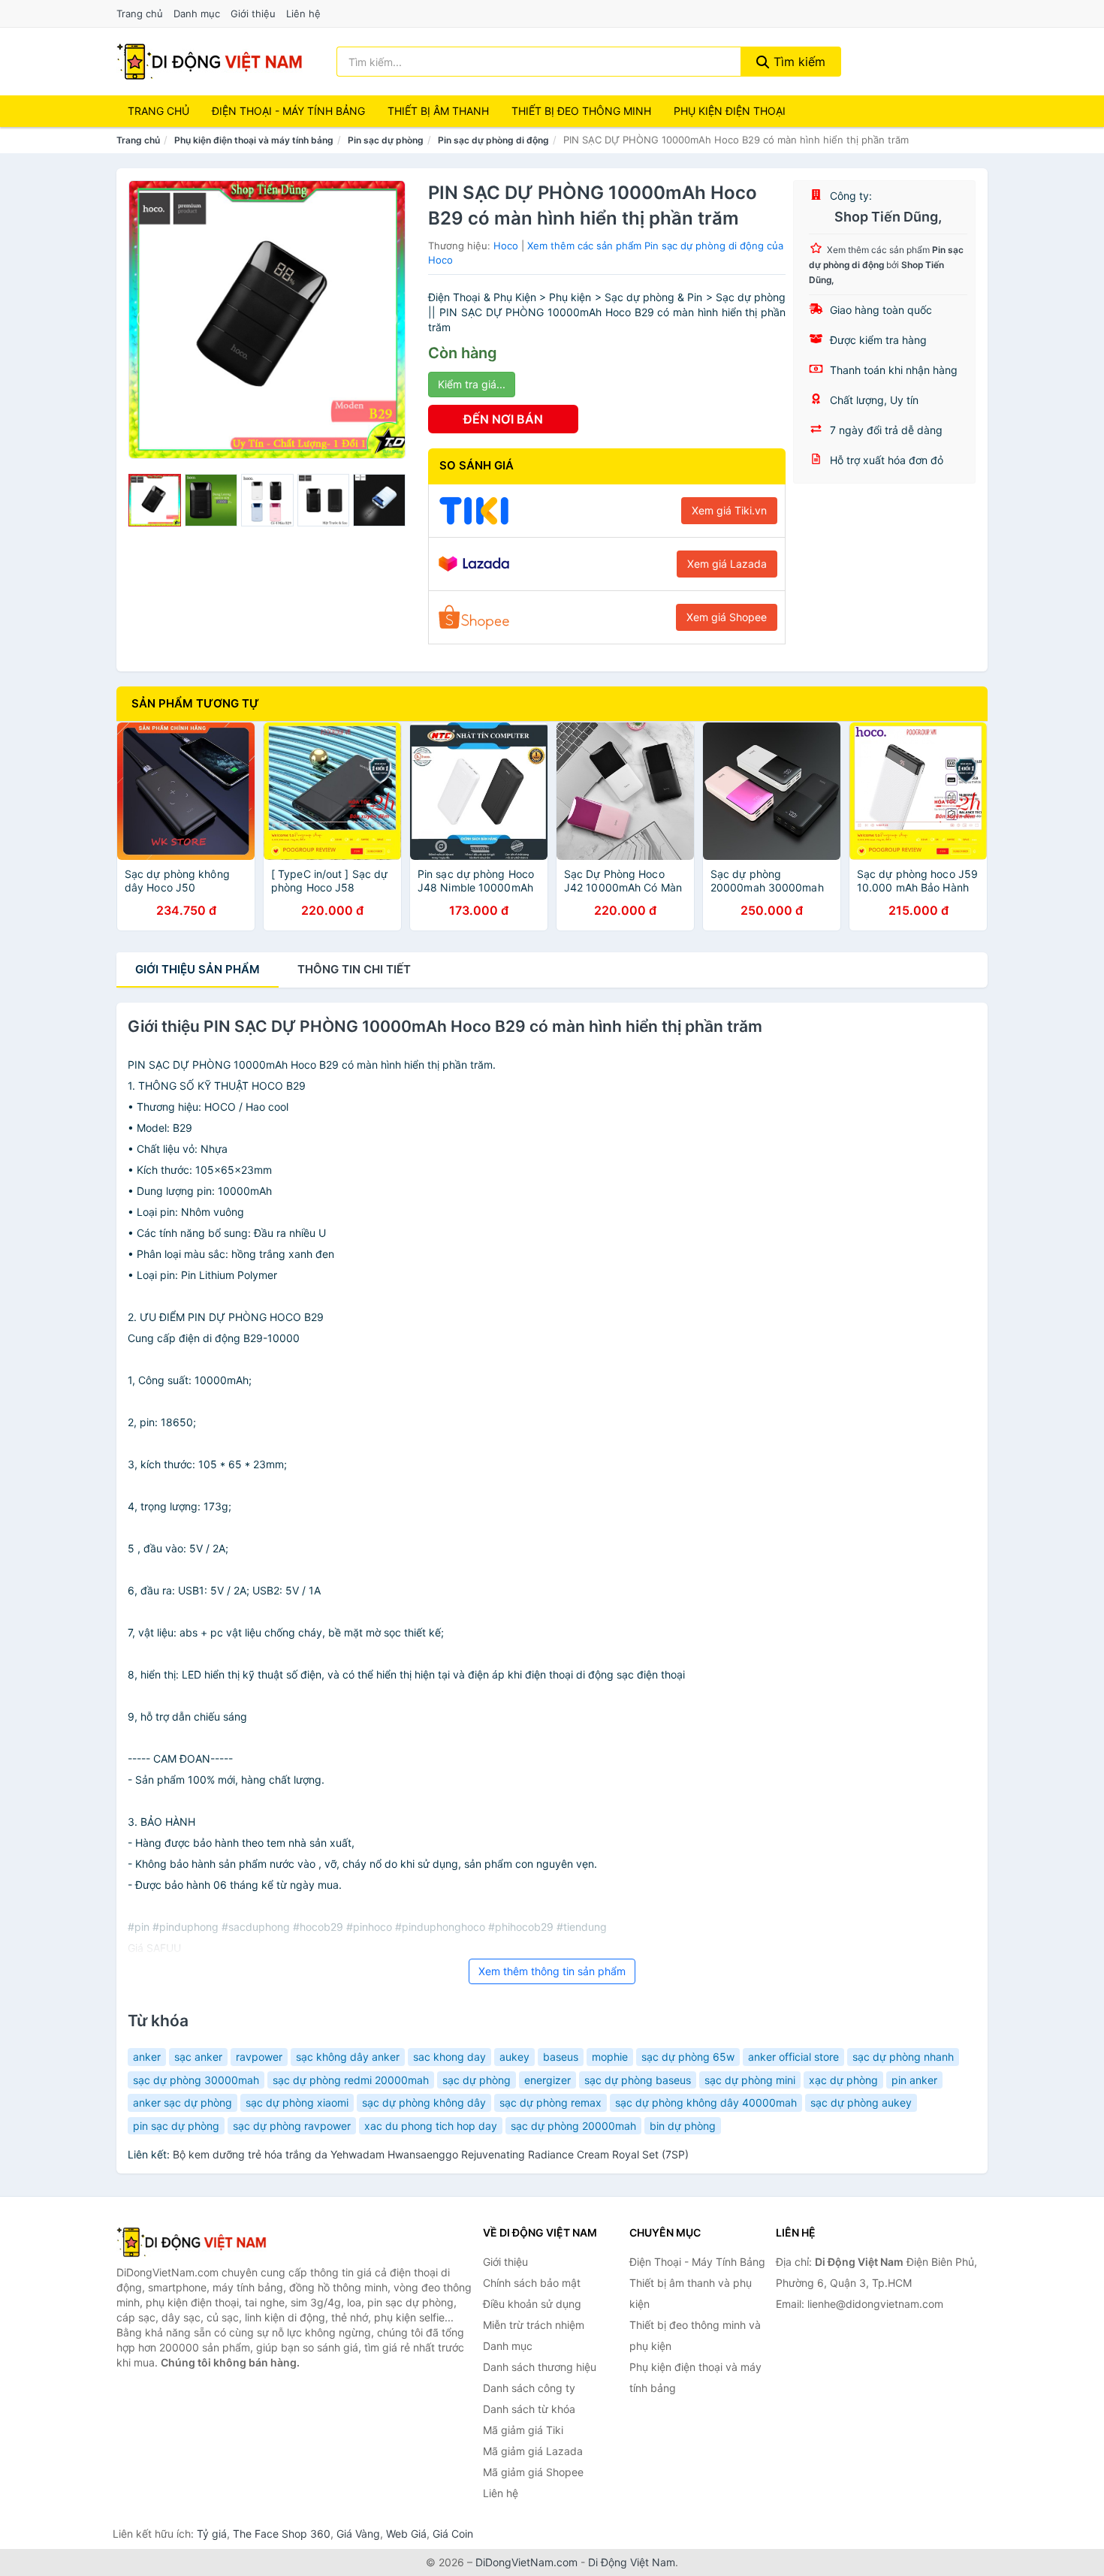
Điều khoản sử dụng (532, 2304)
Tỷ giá (212, 2534)
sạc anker (198, 2057)
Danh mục (197, 14)
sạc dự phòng (477, 2080)
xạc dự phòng (843, 2080)
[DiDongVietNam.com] (210, 62)
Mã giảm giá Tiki (523, 2430)
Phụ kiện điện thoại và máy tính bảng (254, 140)
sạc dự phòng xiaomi (297, 2102)
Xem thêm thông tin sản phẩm (552, 1971)
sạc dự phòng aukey (861, 2102)
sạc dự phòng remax (550, 2102)
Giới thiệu (253, 14)
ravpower (259, 2057)
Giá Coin (453, 2534)
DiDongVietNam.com (526, 2562)
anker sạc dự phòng (182, 2102)
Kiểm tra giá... (472, 384)
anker (147, 2057)
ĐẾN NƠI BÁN (503, 419)
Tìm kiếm (798, 62)
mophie (610, 2057)
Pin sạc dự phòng (386, 140)
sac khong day (449, 2057)
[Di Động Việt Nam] (192, 2242)
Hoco (506, 246)
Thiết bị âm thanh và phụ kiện (691, 2293)
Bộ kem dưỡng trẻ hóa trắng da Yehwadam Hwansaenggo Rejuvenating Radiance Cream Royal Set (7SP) (431, 2154)
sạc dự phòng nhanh (903, 2057)
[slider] (155, 500)
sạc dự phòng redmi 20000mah (351, 2080)
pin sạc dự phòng (176, 2126)
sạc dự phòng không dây (424, 2102)
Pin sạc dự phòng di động (493, 140)
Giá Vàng (358, 2534)
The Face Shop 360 (282, 2534)
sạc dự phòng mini (750, 2080)
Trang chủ (140, 14)
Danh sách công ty (529, 2388)
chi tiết (354, 969)
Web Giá (406, 2534)
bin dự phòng (683, 2126)
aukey (514, 2057)
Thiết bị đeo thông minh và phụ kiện (695, 2335)
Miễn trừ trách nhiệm (534, 2325)
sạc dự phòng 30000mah (196, 2080)
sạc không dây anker (348, 2057)
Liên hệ (303, 14)
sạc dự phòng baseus (638, 2080)
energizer (547, 2080)
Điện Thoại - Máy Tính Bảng (288, 111)
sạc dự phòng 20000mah (573, 2126)
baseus (561, 2057)
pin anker (914, 2080)
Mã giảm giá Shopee (533, 2472)
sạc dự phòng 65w (688, 2057)
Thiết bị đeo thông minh (581, 111)
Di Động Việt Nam (632, 2562)
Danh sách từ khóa (529, 2409)
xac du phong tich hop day (431, 2126)
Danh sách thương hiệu (540, 2367)
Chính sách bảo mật (532, 2283)
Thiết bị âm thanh (438, 111)
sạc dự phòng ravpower (292, 2126)
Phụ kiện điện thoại (730, 111)
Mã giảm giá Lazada (533, 2451)
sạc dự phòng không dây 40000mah (706, 2102)
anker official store (793, 2057)
